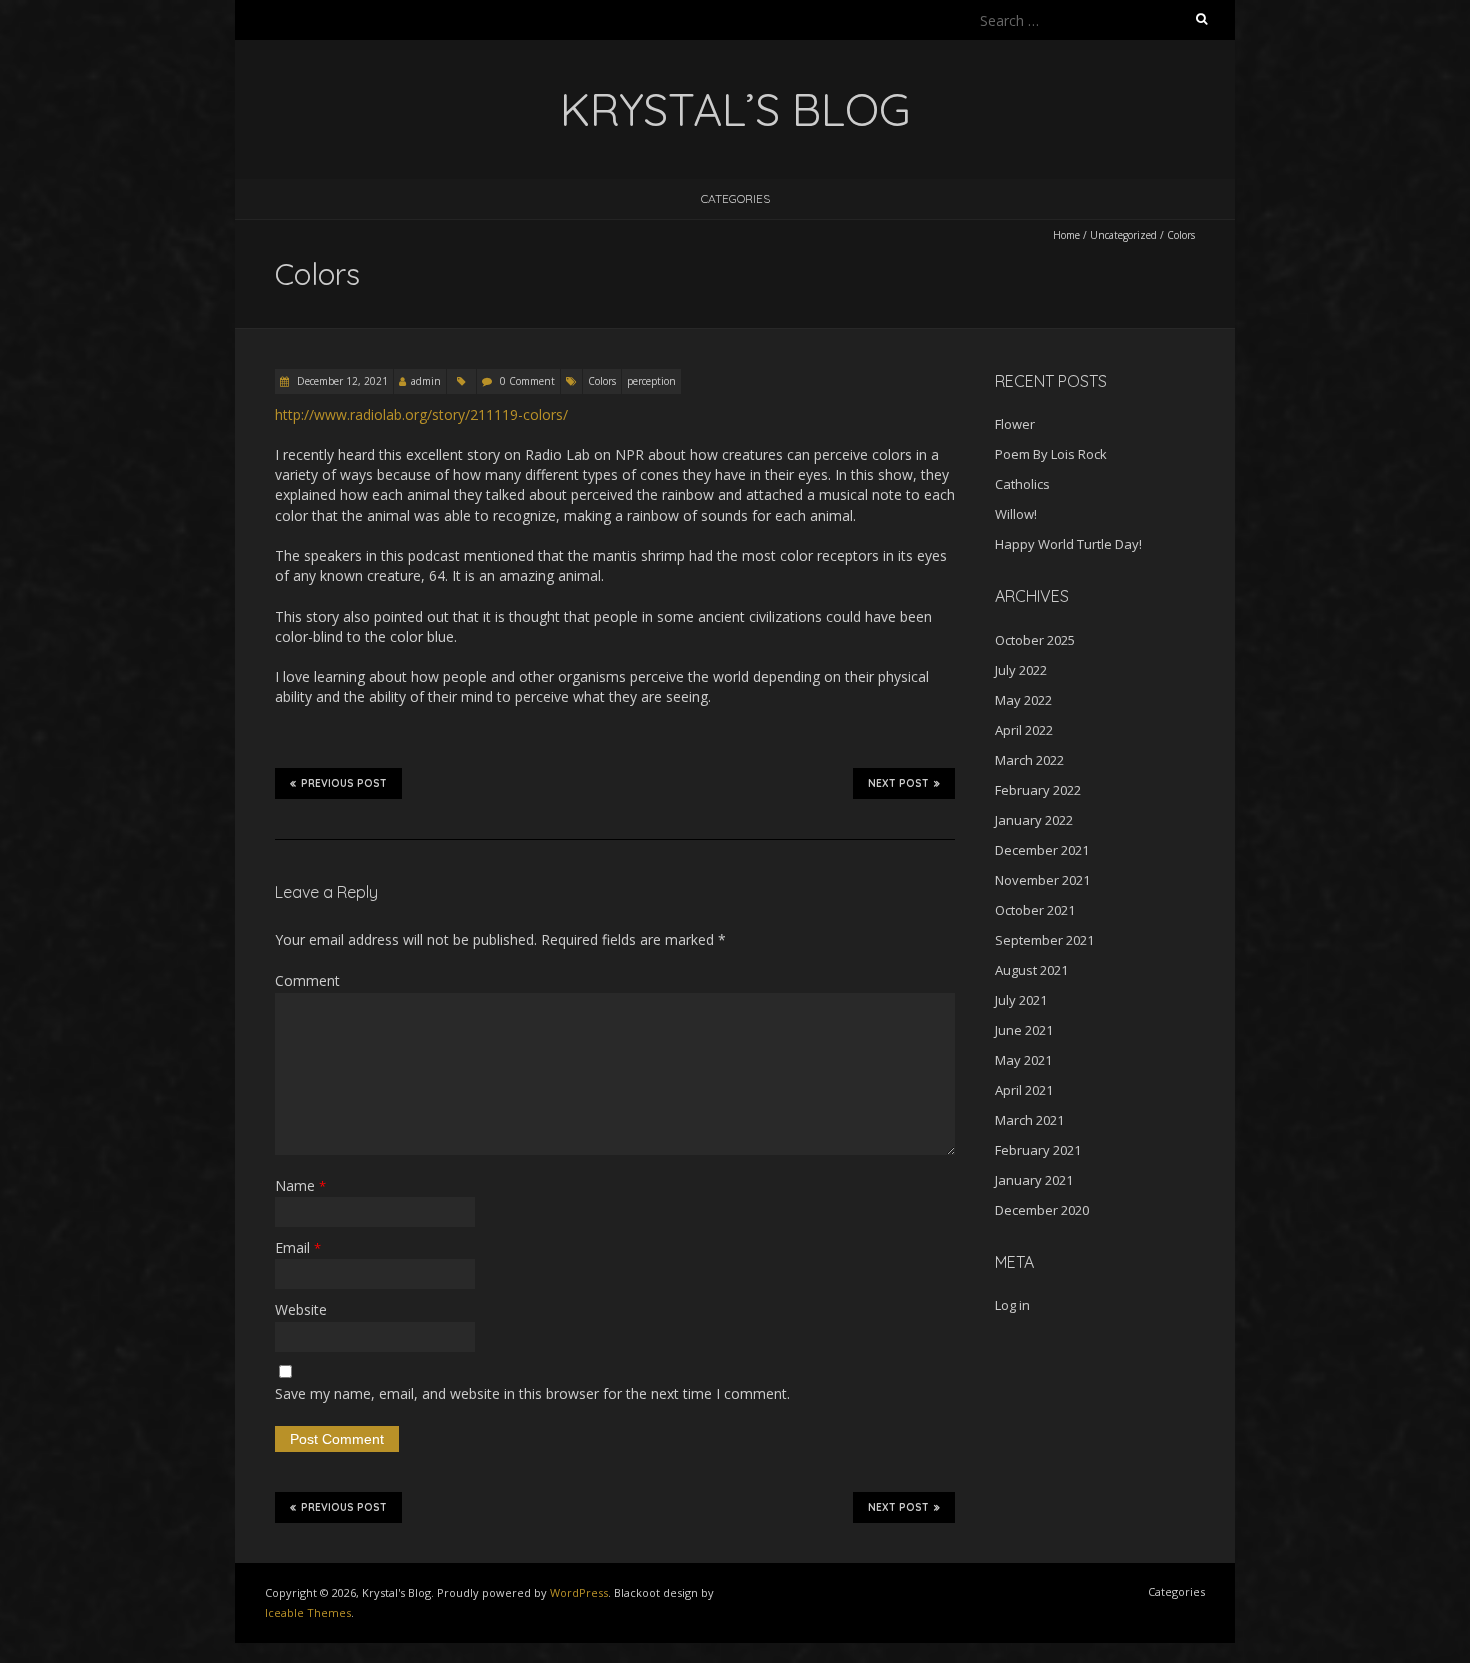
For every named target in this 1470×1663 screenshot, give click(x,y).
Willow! (1016, 514)
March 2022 (1029, 760)
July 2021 (1021, 1000)
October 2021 (1035, 910)
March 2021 (1029, 1120)
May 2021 (1023, 1060)
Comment (307, 980)
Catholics (1022, 484)
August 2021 (1031, 970)
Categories (735, 198)
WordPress (579, 1592)
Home (1066, 235)
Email (298, 1247)
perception (651, 381)
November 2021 (1042, 880)
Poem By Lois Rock (1051, 454)
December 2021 (1042, 850)
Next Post (898, 783)
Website (301, 1309)
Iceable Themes (308, 1612)
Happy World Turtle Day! (1068, 544)
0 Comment (527, 381)
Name (300, 1185)
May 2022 (1023, 700)
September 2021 (1044, 940)
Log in (1012, 1305)
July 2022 (1021, 670)
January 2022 (1034, 820)
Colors (602, 381)
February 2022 (1038, 790)
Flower (1015, 424)
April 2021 (1024, 1090)
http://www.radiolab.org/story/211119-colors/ (421, 414)
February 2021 (1038, 1150)
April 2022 (1024, 730)
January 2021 (1034, 1180)
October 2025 (1035, 640)
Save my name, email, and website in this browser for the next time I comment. (532, 1393)
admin (426, 381)
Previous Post (344, 783)
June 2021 (1024, 1030)
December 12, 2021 (341, 381)
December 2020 (1042, 1210)
